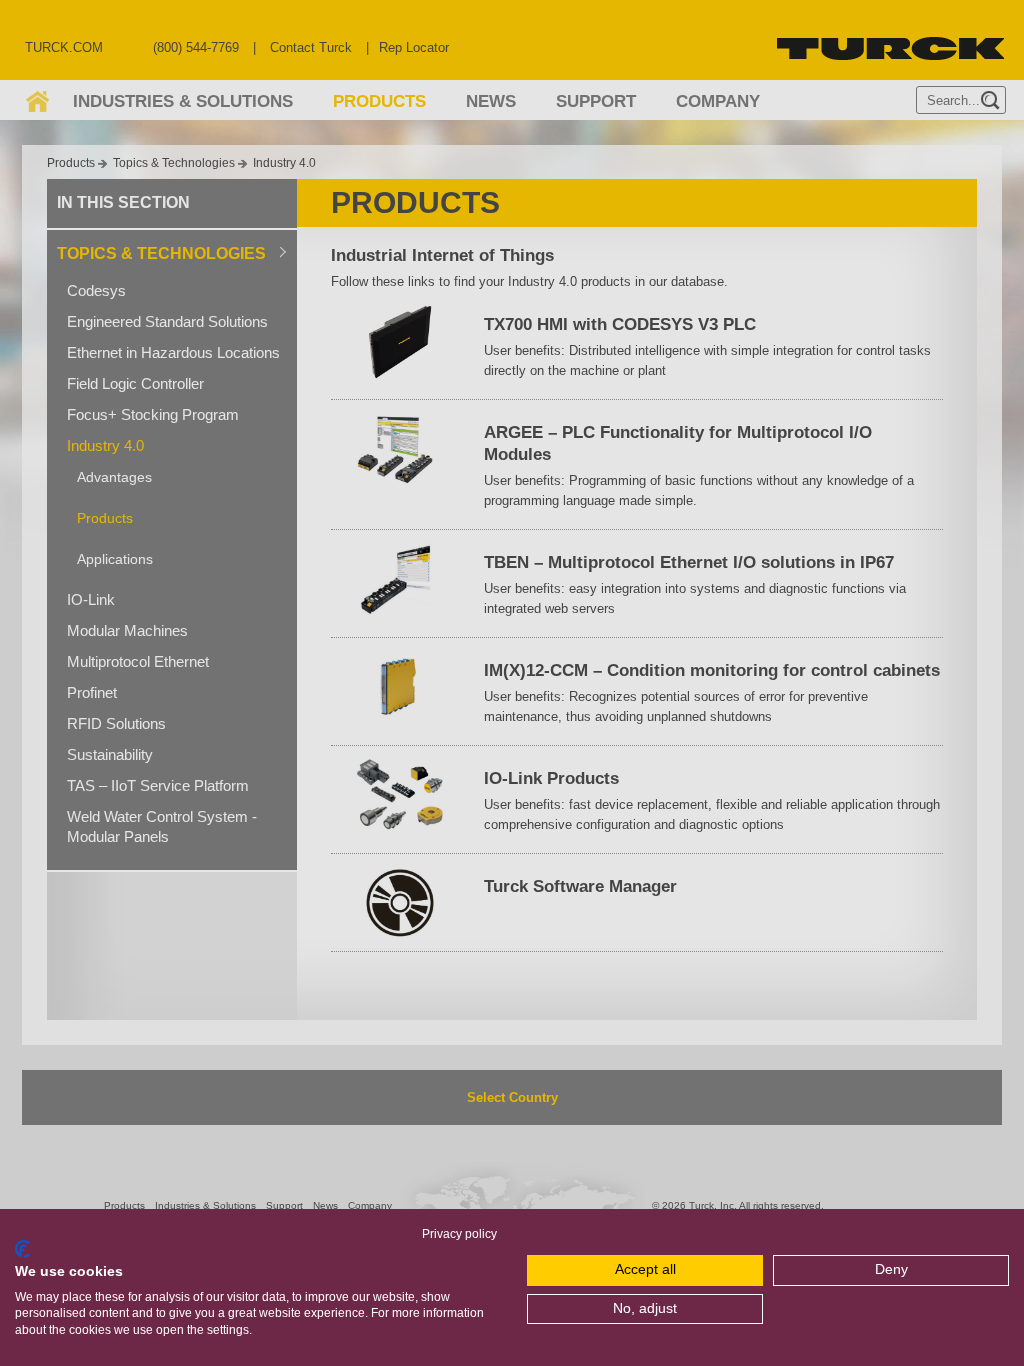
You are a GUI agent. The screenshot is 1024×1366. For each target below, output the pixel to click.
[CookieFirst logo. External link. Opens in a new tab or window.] (22, 1249)
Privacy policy (459, 1234)
